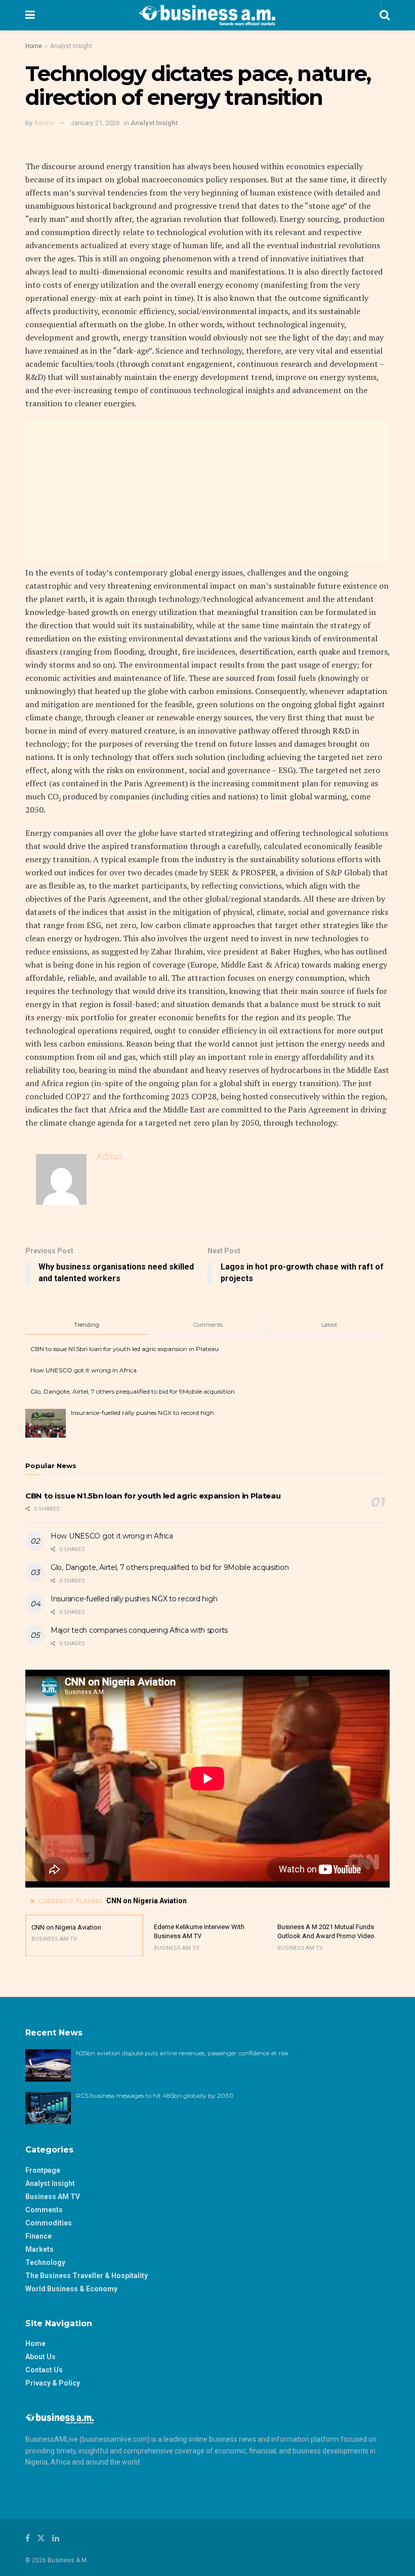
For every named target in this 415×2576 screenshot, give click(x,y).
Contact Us (44, 2370)
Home (34, 46)
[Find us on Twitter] (41, 2538)
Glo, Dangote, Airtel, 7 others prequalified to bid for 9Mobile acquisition (133, 1391)
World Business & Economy (71, 2289)
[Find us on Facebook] (28, 2538)
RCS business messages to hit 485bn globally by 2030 (155, 2096)
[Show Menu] (30, 15)
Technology (45, 2262)
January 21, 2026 (95, 123)
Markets (39, 2249)
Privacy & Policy (53, 2383)
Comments (44, 2210)
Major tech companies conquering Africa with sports (139, 1630)
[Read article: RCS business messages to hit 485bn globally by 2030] (48, 2108)
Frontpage (43, 2170)
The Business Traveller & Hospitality (87, 2276)
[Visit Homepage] (207, 15)
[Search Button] (385, 15)
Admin (44, 123)
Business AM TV (53, 2197)
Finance (38, 2236)
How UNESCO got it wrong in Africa (84, 1370)
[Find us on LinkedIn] (56, 2538)
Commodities (49, 2223)
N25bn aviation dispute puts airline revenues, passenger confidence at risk (183, 2053)
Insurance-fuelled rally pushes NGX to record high (142, 1413)
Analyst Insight (71, 46)
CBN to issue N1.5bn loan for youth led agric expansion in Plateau (124, 1349)
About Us (40, 2357)
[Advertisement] (207, 491)
